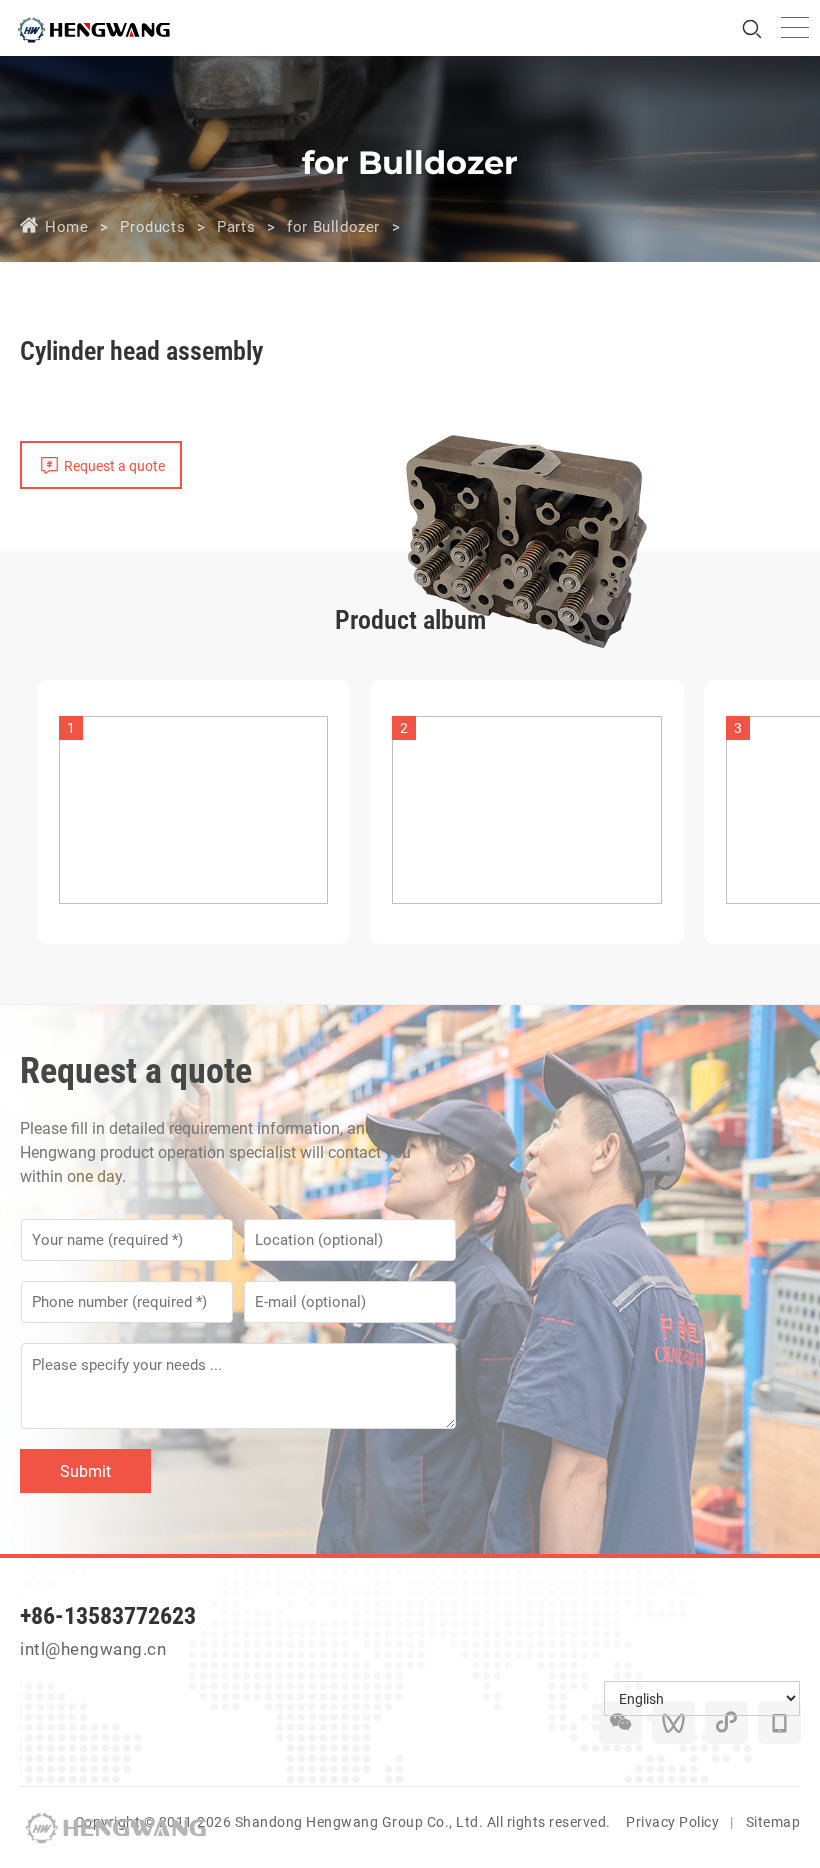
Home (66, 227)
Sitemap (773, 1822)
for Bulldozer (333, 227)
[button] (785, 794)
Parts (236, 227)
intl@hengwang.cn (93, 1649)
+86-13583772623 (108, 1616)
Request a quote (114, 466)
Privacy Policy (672, 1822)
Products (152, 227)
